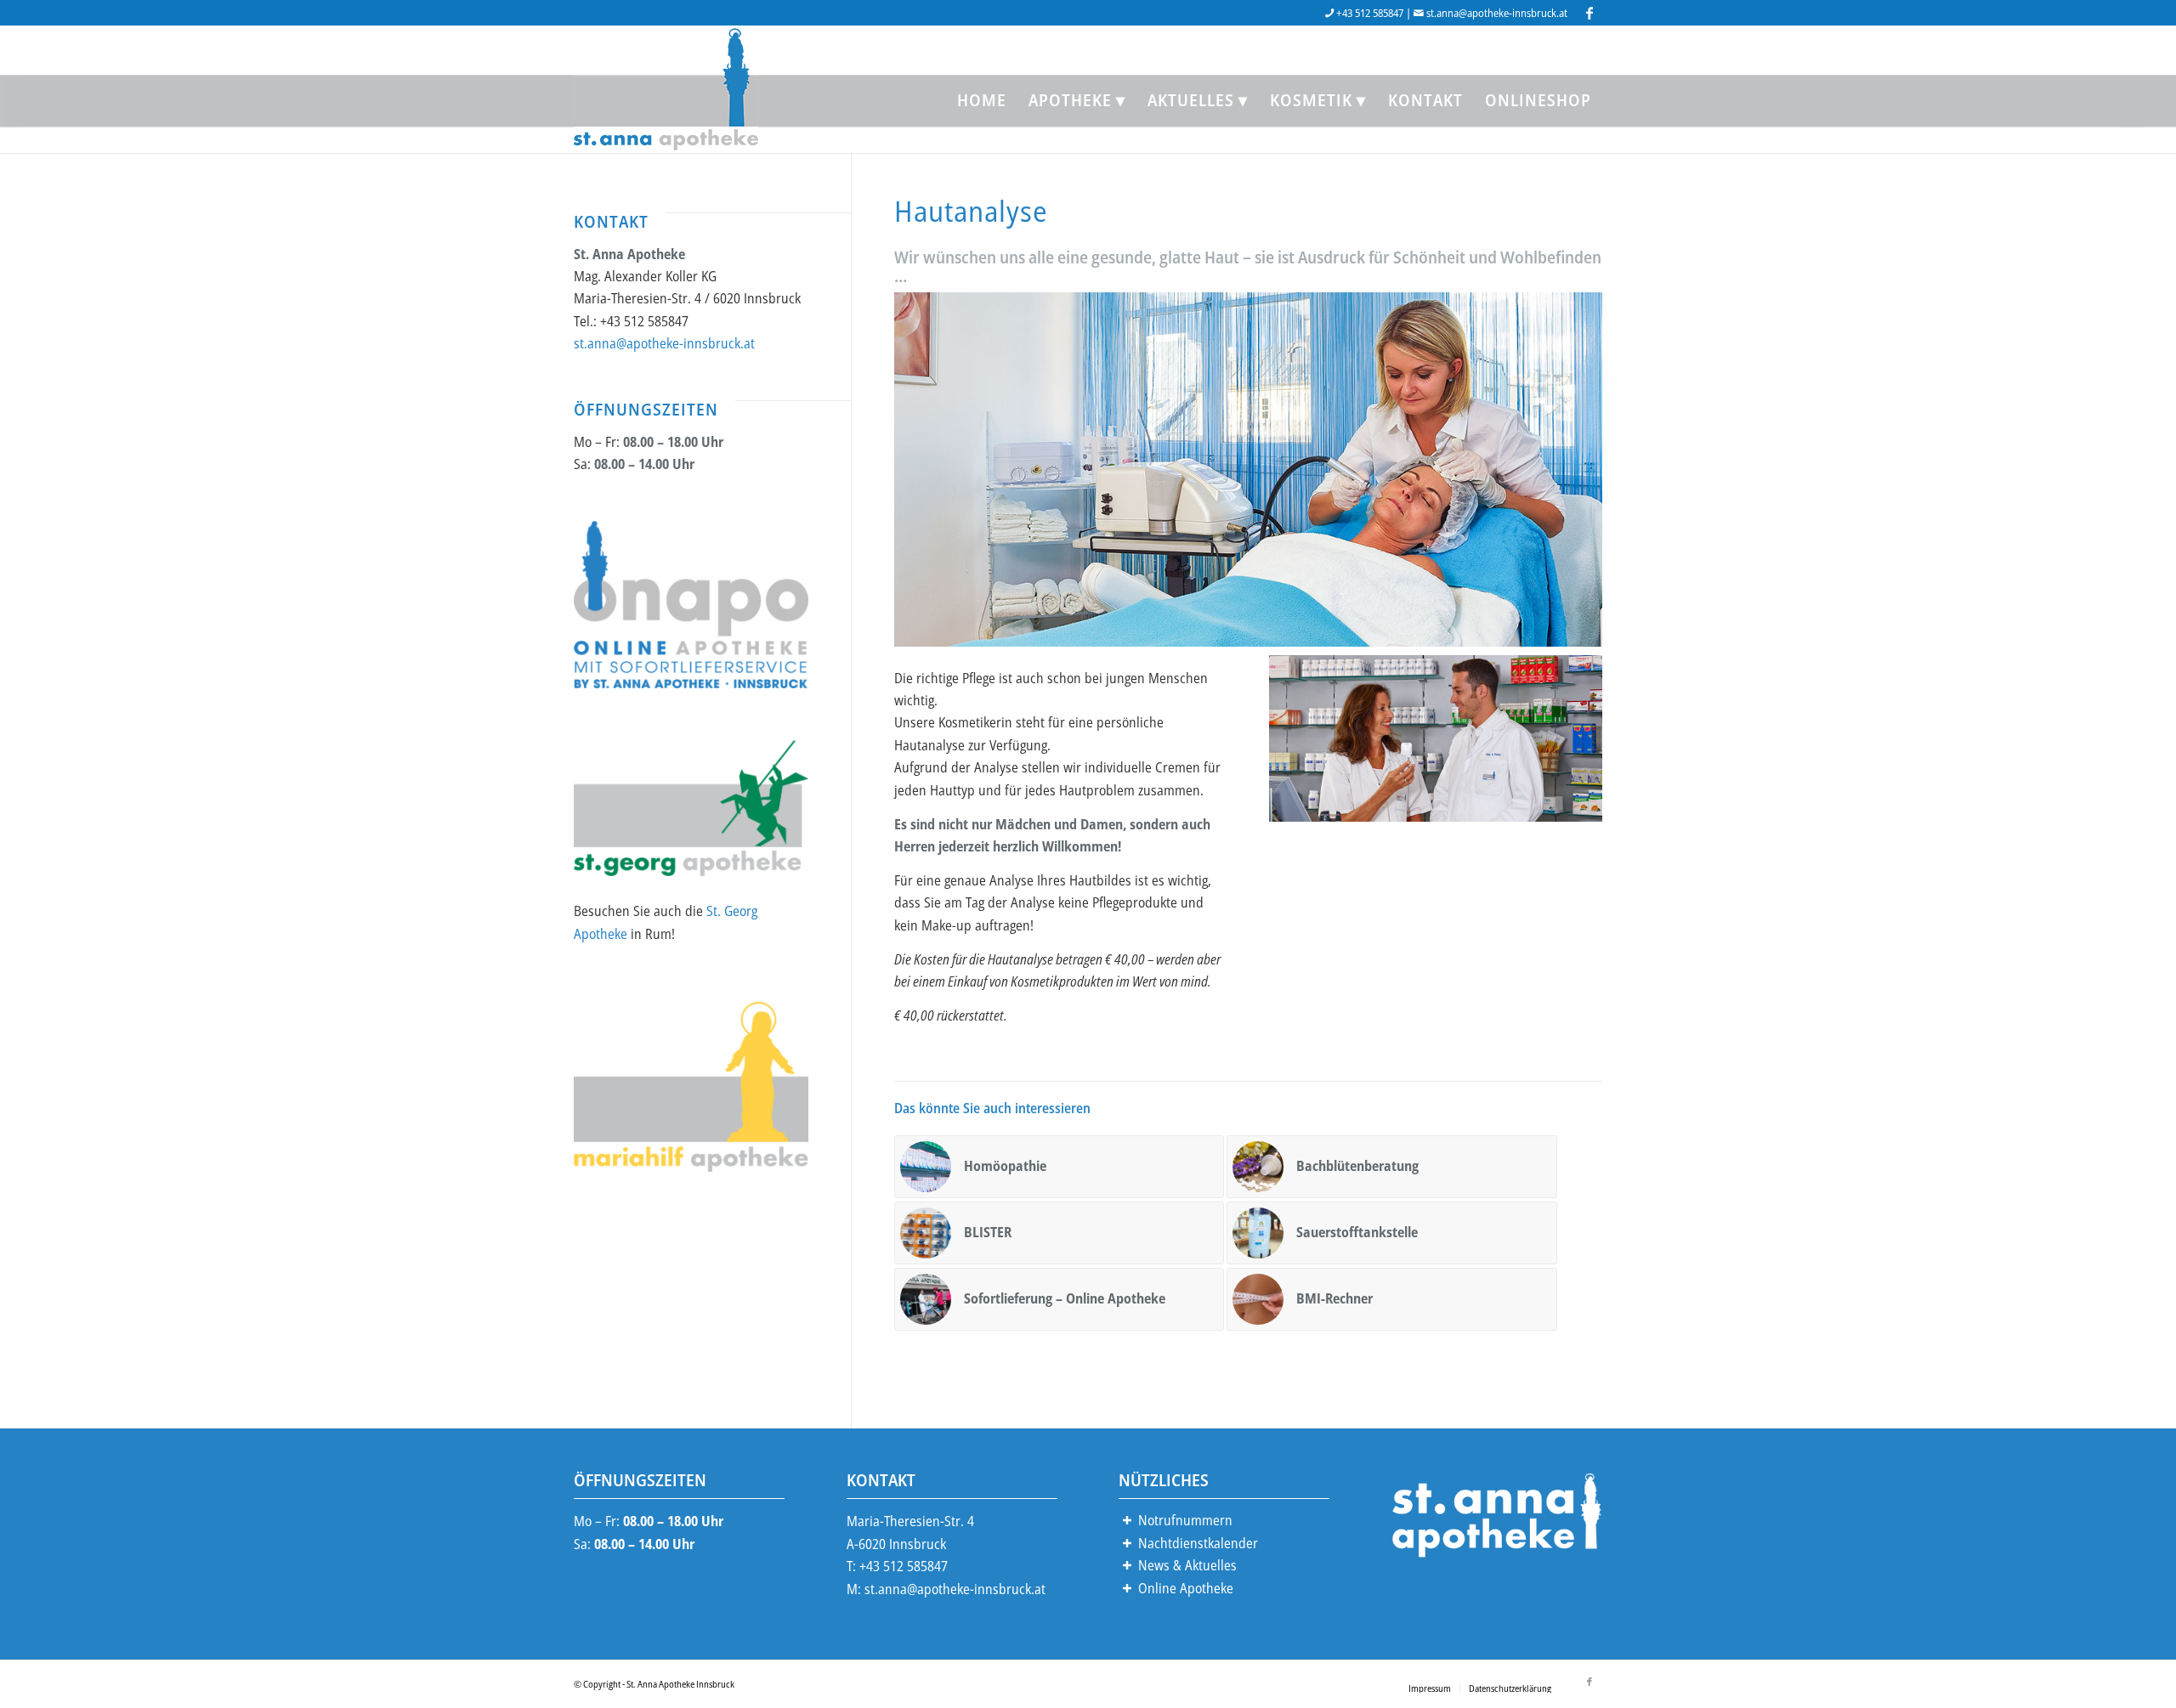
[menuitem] (982, 100)
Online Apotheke (1186, 1588)
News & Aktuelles (1187, 1565)
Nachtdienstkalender (1198, 1543)
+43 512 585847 (1370, 13)
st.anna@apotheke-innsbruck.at (1497, 13)
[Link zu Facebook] (1589, 13)
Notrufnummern (1185, 1520)
